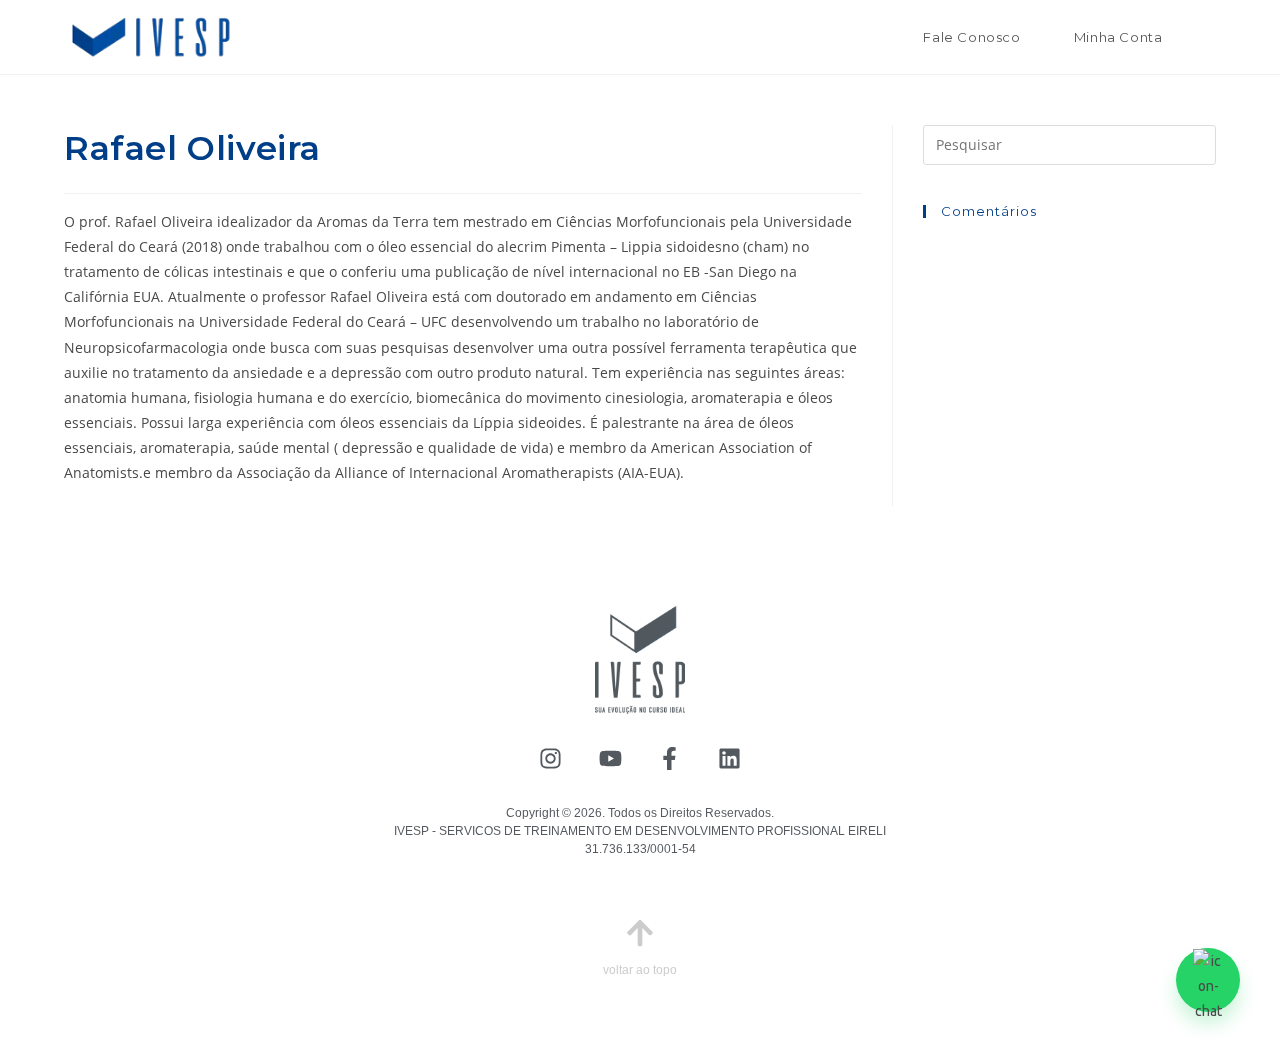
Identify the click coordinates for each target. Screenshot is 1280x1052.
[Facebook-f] (670, 759)
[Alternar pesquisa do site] (1210, 37)
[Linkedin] (729, 759)
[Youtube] (610, 759)
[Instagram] (550, 759)
